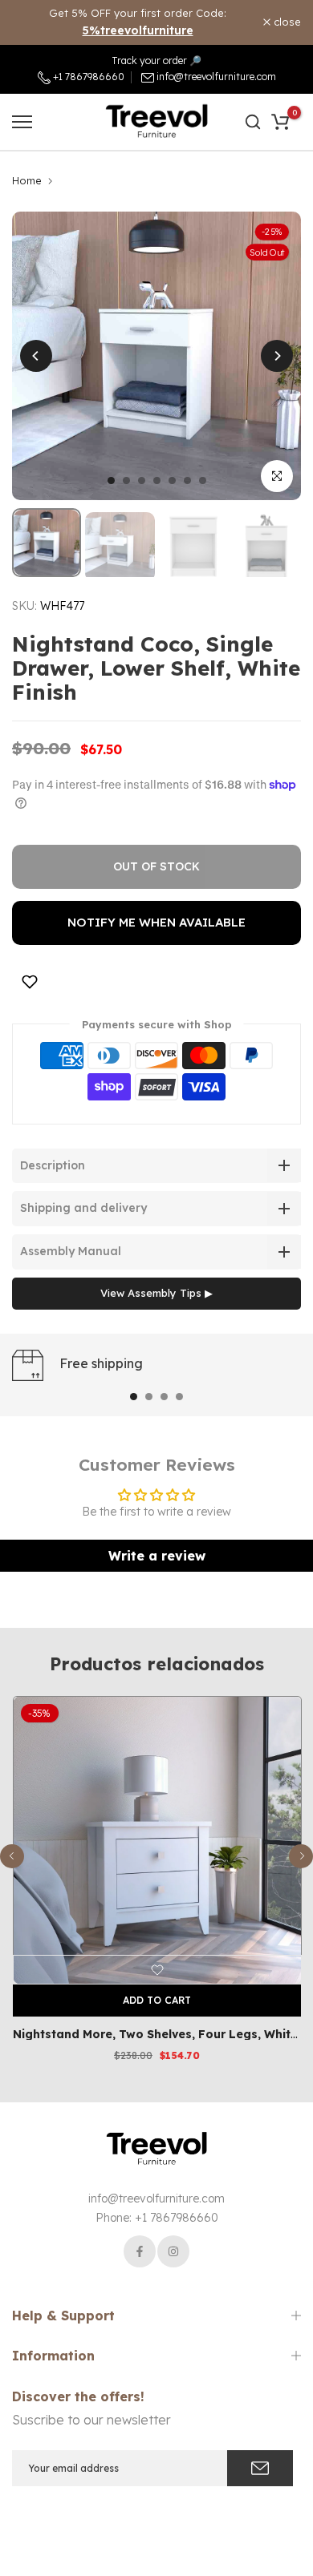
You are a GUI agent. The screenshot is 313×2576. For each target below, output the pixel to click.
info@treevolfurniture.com (216, 77)
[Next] (277, 356)
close (286, 22)
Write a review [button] (157, 1556)
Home (27, 180)
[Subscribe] (260, 2468)
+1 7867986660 (87, 77)
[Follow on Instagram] (173, 2251)
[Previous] (36, 356)
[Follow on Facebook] (140, 2251)
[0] (280, 122)
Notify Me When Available (156, 922)
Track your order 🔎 (156, 61)
